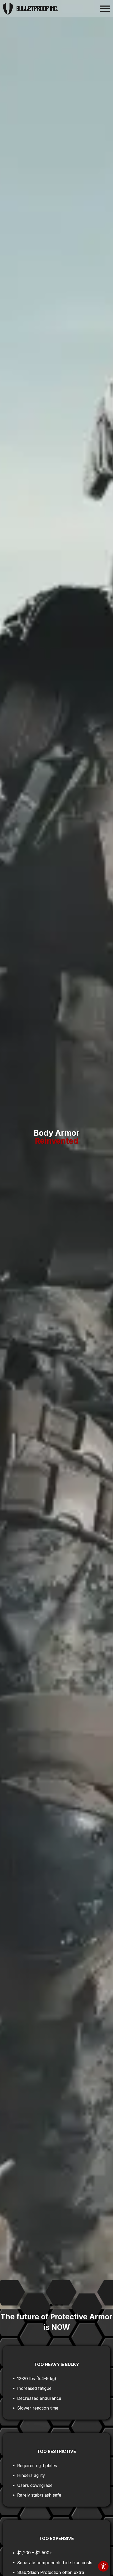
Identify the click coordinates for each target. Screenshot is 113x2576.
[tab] (51, 2305)
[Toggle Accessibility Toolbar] (103, 2566)
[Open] (105, 9)
